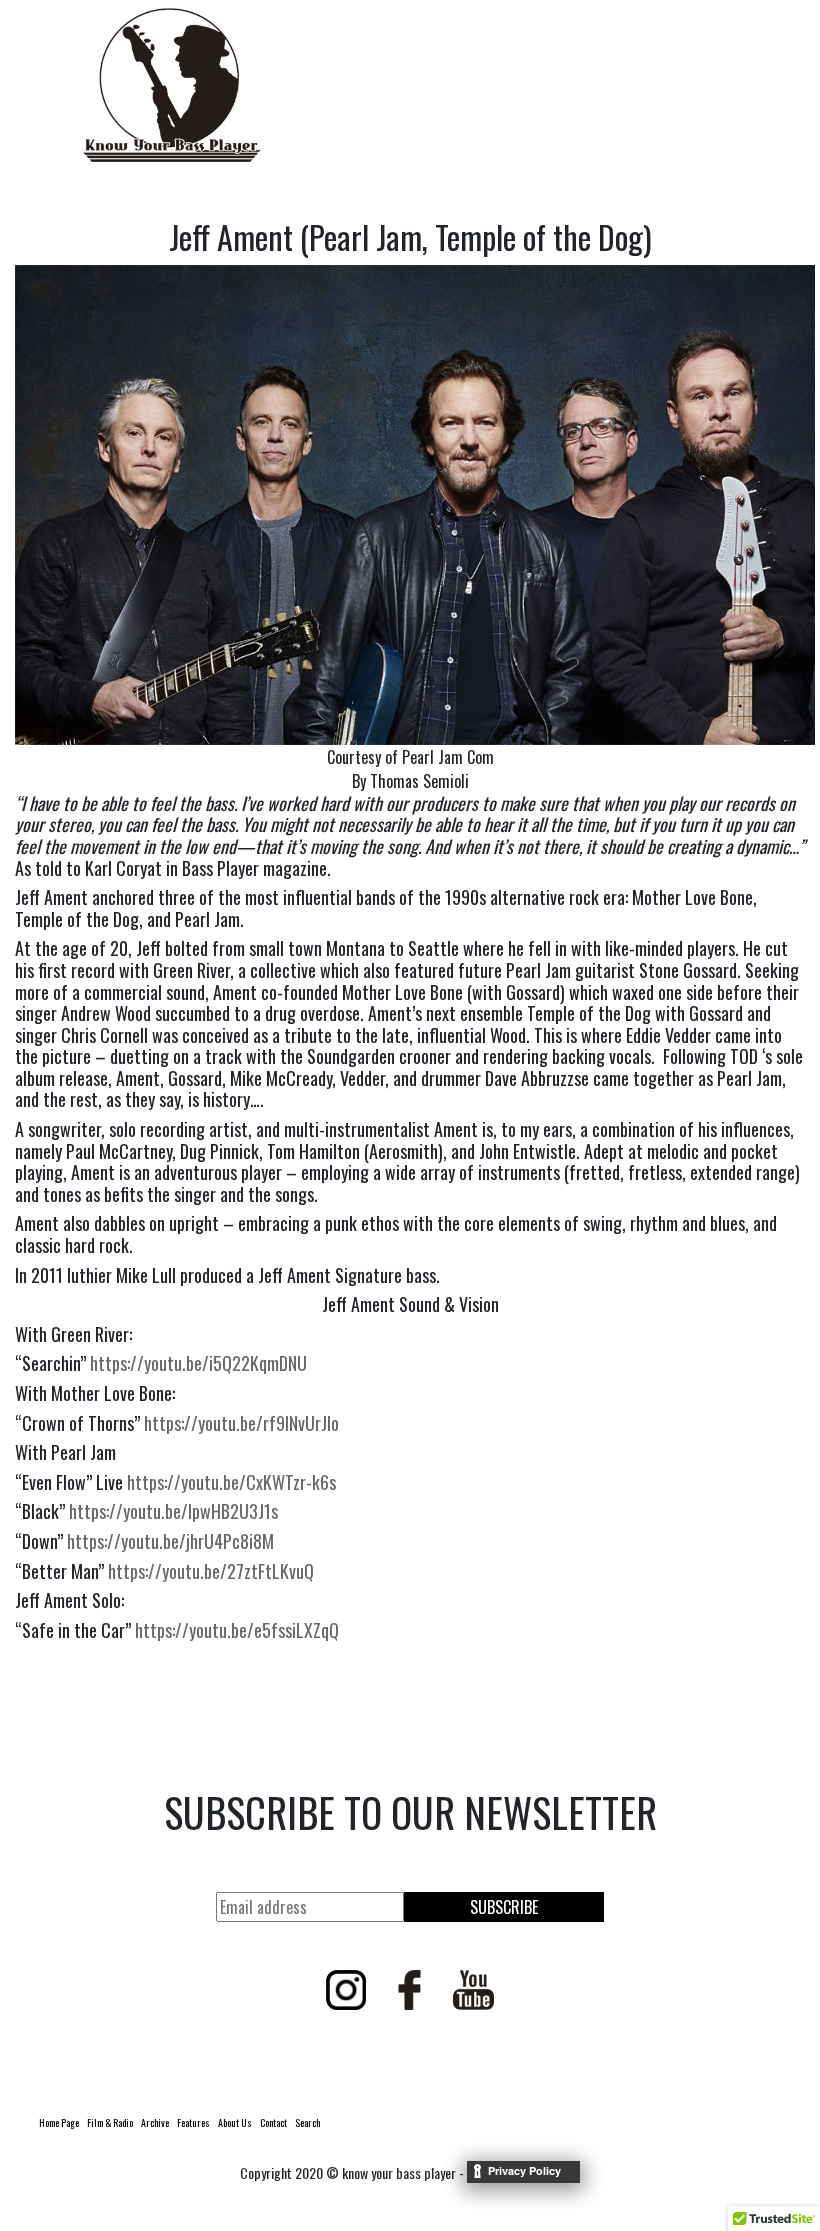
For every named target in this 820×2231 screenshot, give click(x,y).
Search (307, 2122)
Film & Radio (110, 2122)
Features (193, 2122)
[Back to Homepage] (171, 85)
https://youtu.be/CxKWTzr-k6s (231, 1482)
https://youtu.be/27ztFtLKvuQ (211, 1571)
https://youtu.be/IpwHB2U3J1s (173, 1511)
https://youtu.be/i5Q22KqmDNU (198, 1363)
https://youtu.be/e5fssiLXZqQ (237, 1630)
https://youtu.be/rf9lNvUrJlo (241, 1423)
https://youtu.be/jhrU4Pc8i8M (170, 1541)
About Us (235, 2122)
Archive (155, 2122)
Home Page (59, 2122)
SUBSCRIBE (504, 1907)
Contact (273, 2122)
